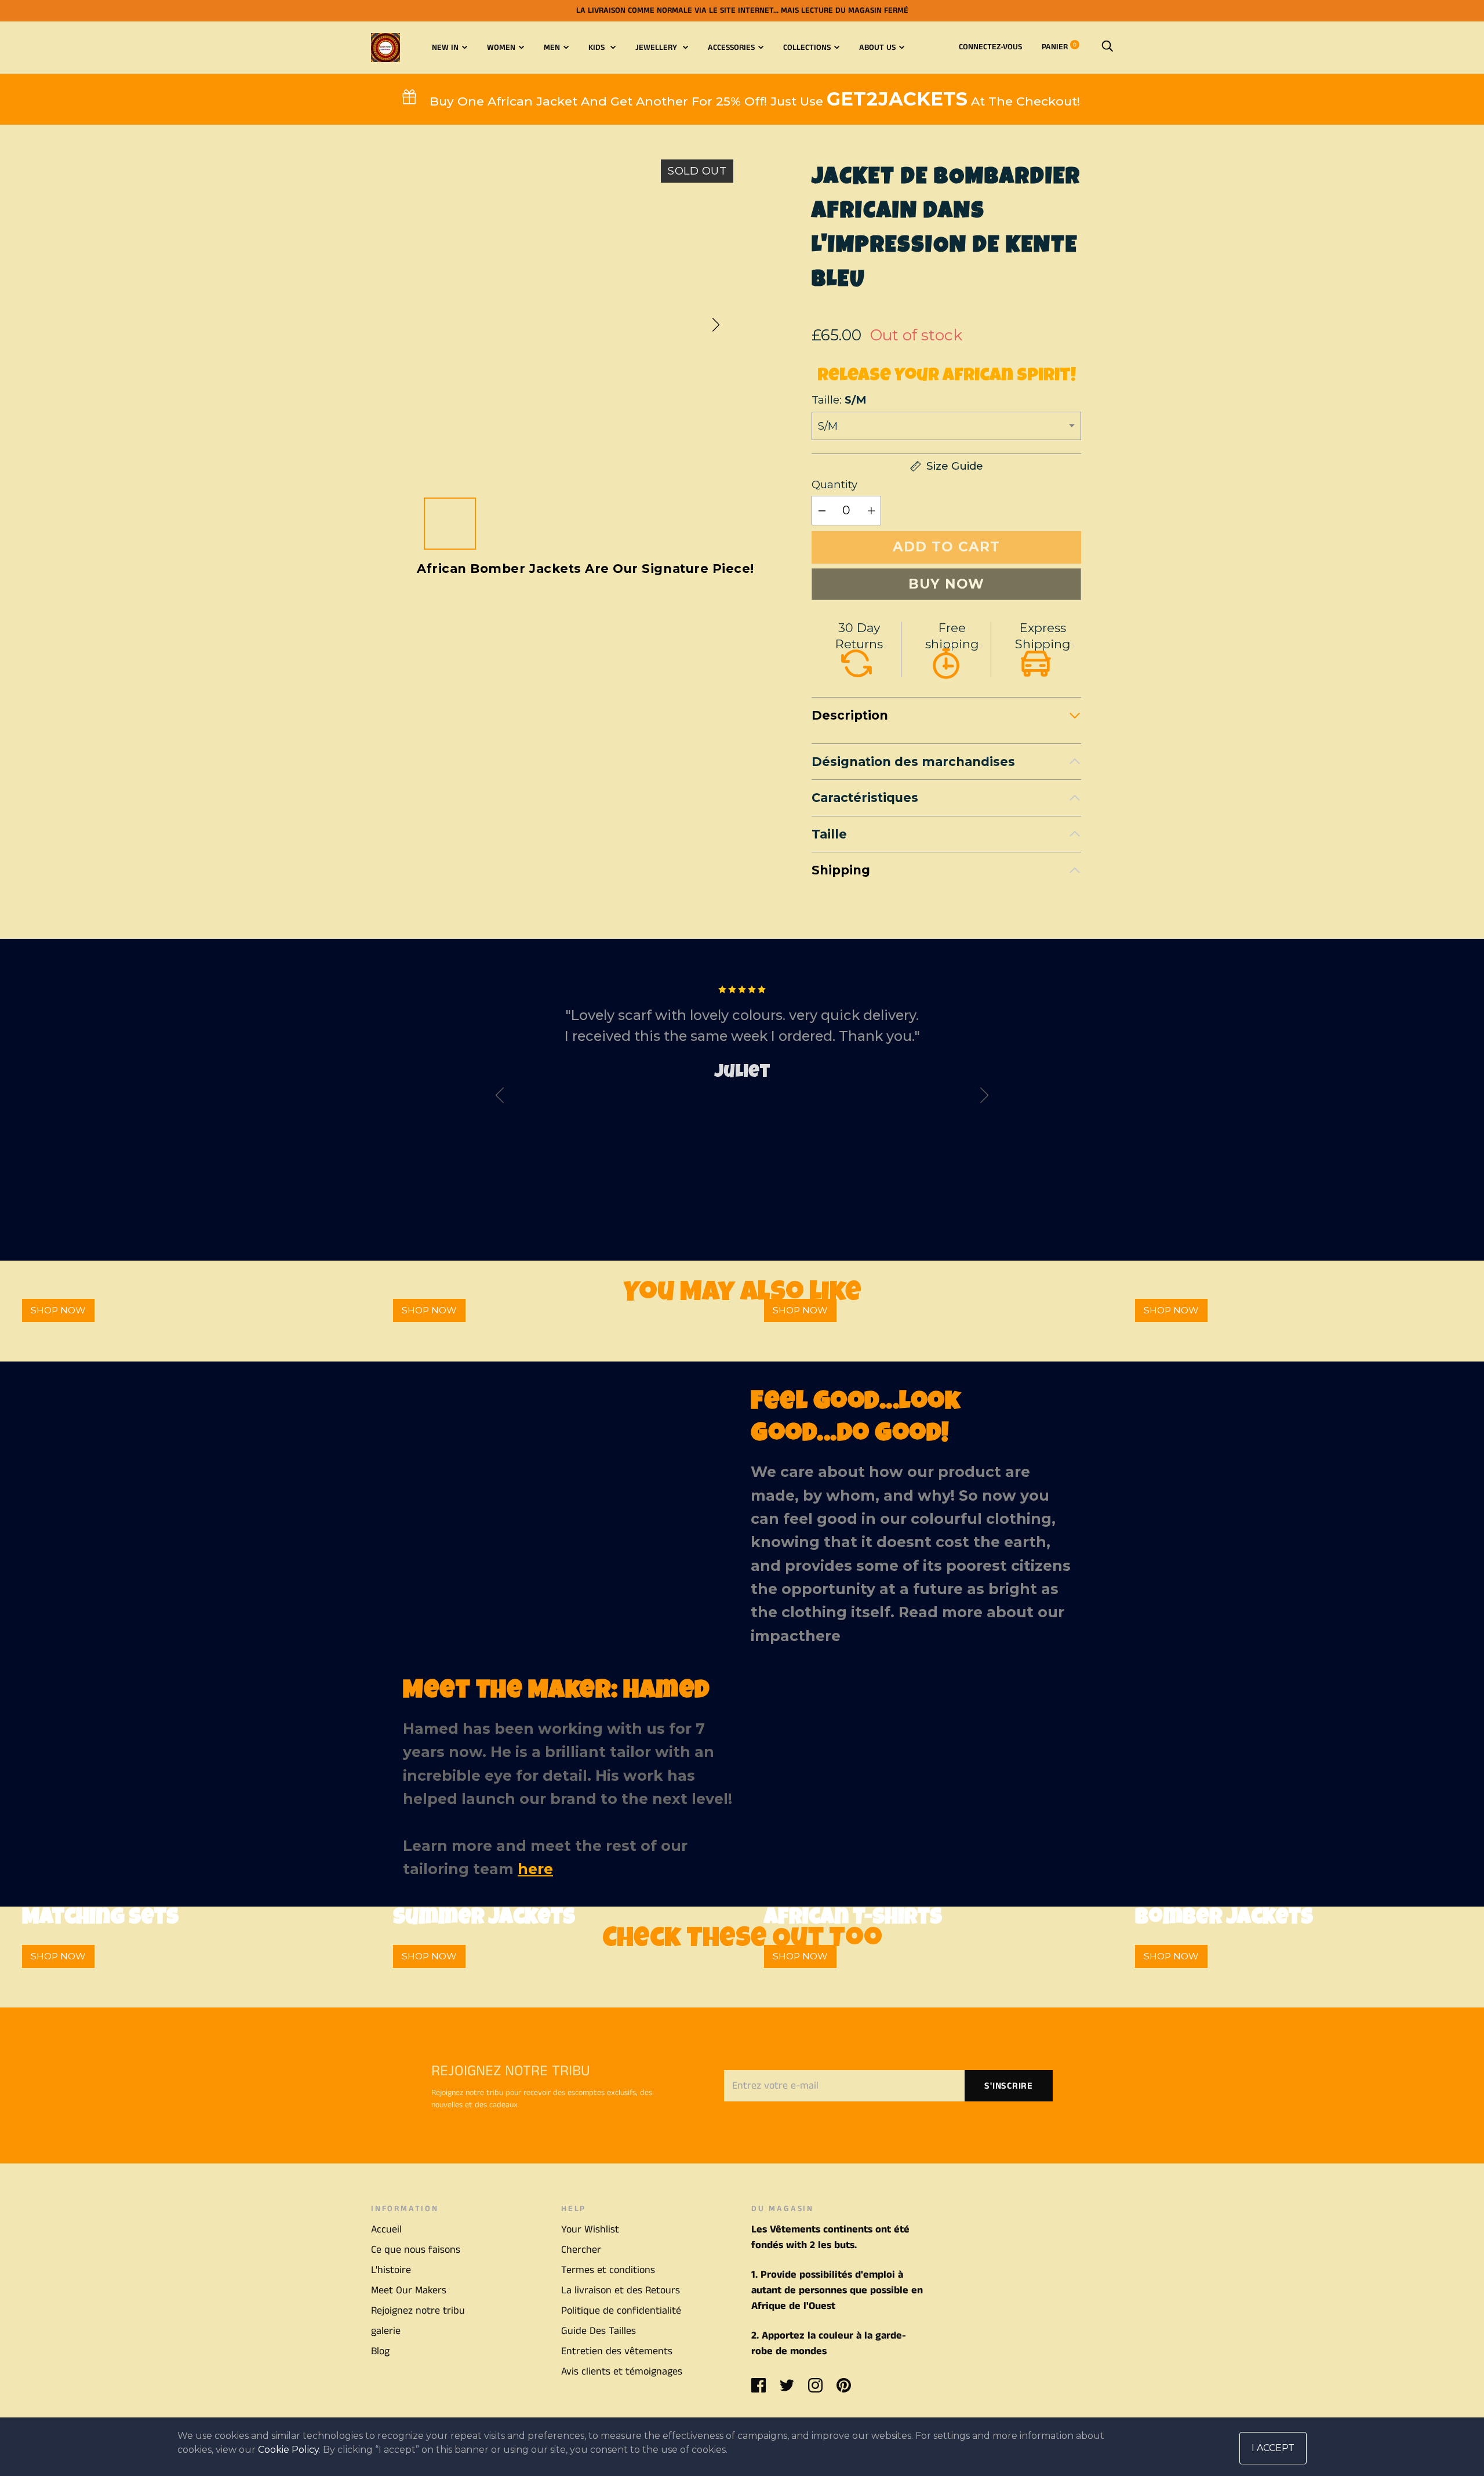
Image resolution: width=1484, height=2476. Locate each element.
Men (552, 48)
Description (850, 715)
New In (445, 48)
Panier (1059, 47)
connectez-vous (990, 47)
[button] (716, 325)
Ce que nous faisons (416, 2250)
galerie (386, 2331)
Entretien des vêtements (617, 2351)
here (823, 1636)
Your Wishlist (590, 2230)
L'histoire (391, 2270)
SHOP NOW (58, 1310)
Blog (380, 2351)
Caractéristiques (865, 798)
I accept (1273, 2448)
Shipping (841, 870)
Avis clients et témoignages (622, 2372)
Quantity (834, 484)
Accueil (386, 2230)
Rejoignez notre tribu (418, 2311)
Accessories (731, 48)
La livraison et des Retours (621, 2290)
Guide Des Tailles (599, 2331)
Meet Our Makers (409, 2290)
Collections (807, 48)
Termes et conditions (608, 2270)
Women (501, 48)
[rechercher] (1107, 47)
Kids (598, 48)
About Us (877, 48)
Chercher (581, 2250)
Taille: (839, 400)
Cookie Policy (288, 2450)
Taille (829, 834)
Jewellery (657, 48)
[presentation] (500, 1098)
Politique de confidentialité (621, 2311)
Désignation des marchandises (913, 762)
